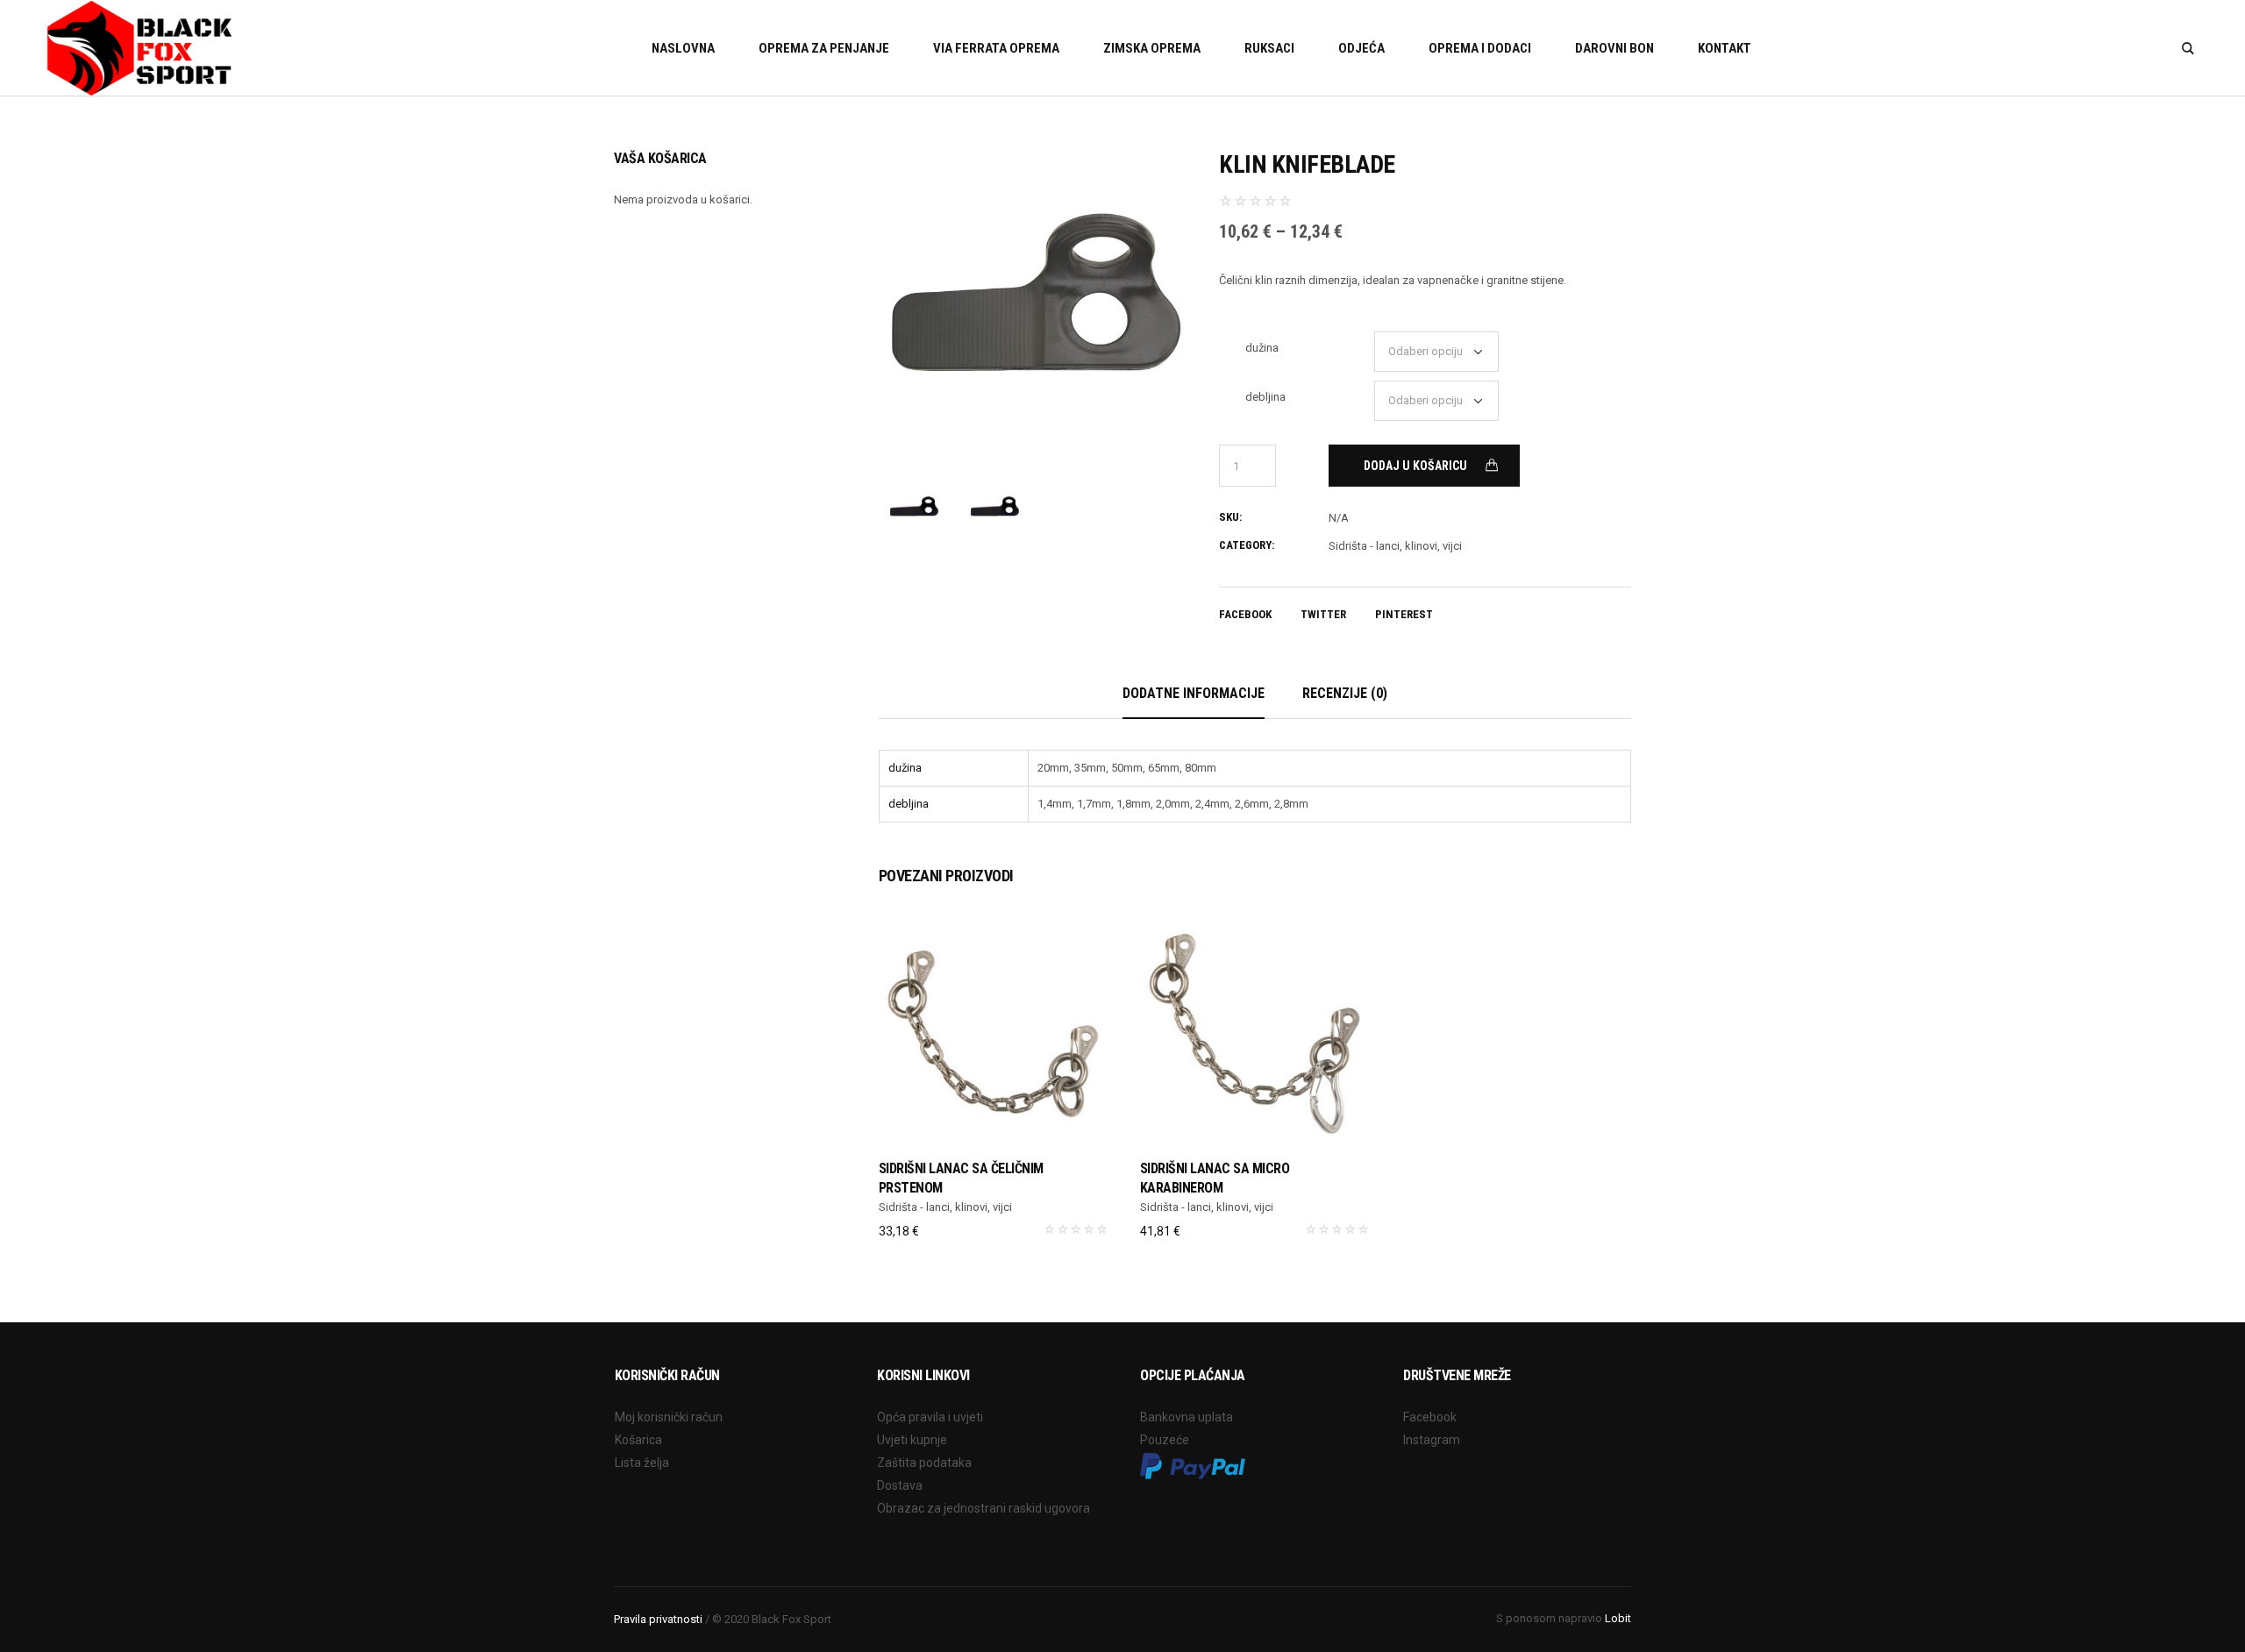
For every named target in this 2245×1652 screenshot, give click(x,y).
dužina (1262, 348)
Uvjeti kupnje (912, 1440)
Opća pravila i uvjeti (930, 1417)
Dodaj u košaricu (1415, 466)
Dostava (900, 1485)
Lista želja (642, 1463)
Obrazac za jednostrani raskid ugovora (984, 1508)
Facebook (1245, 614)
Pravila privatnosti (658, 1619)
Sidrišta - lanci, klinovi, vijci (1395, 546)
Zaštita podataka (924, 1463)
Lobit (1618, 1618)
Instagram (1432, 1440)
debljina (1265, 397)
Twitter (1323, 614)
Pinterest (1404, 614)
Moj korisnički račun (669, 1417)
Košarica (638, 1440)
